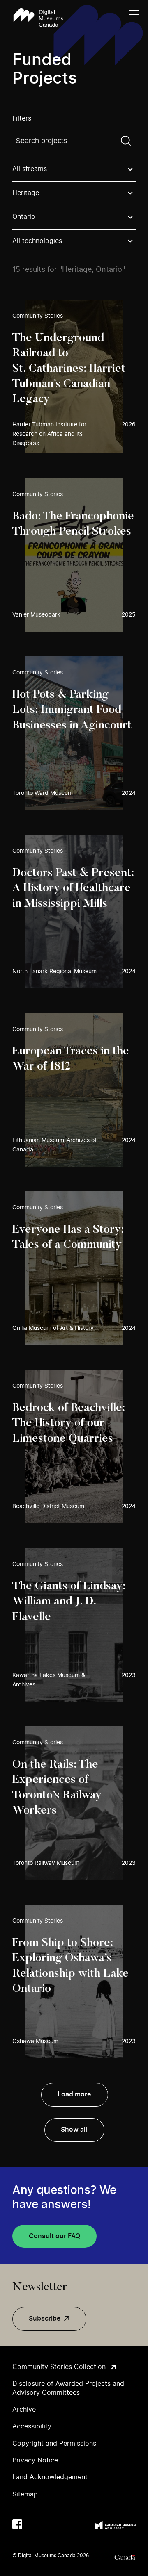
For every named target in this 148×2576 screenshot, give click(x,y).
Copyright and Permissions (54, 2444)
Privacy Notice (35, 2460)
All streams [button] (30, 169)
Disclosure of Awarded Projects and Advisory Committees (68, 2388)
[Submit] (126, 141)
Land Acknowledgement (50, 2477)
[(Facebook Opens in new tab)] (17, 2524)
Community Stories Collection (59, 2367)
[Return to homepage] (38, 17)
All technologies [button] (37, 241)
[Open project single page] (74, 377)
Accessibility (32, 2426)
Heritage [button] (26, 193)
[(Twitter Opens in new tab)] (34, 2524)
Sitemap (25, 2494)
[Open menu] (134, 18)
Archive (24, 2410)
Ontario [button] (24, 217)
